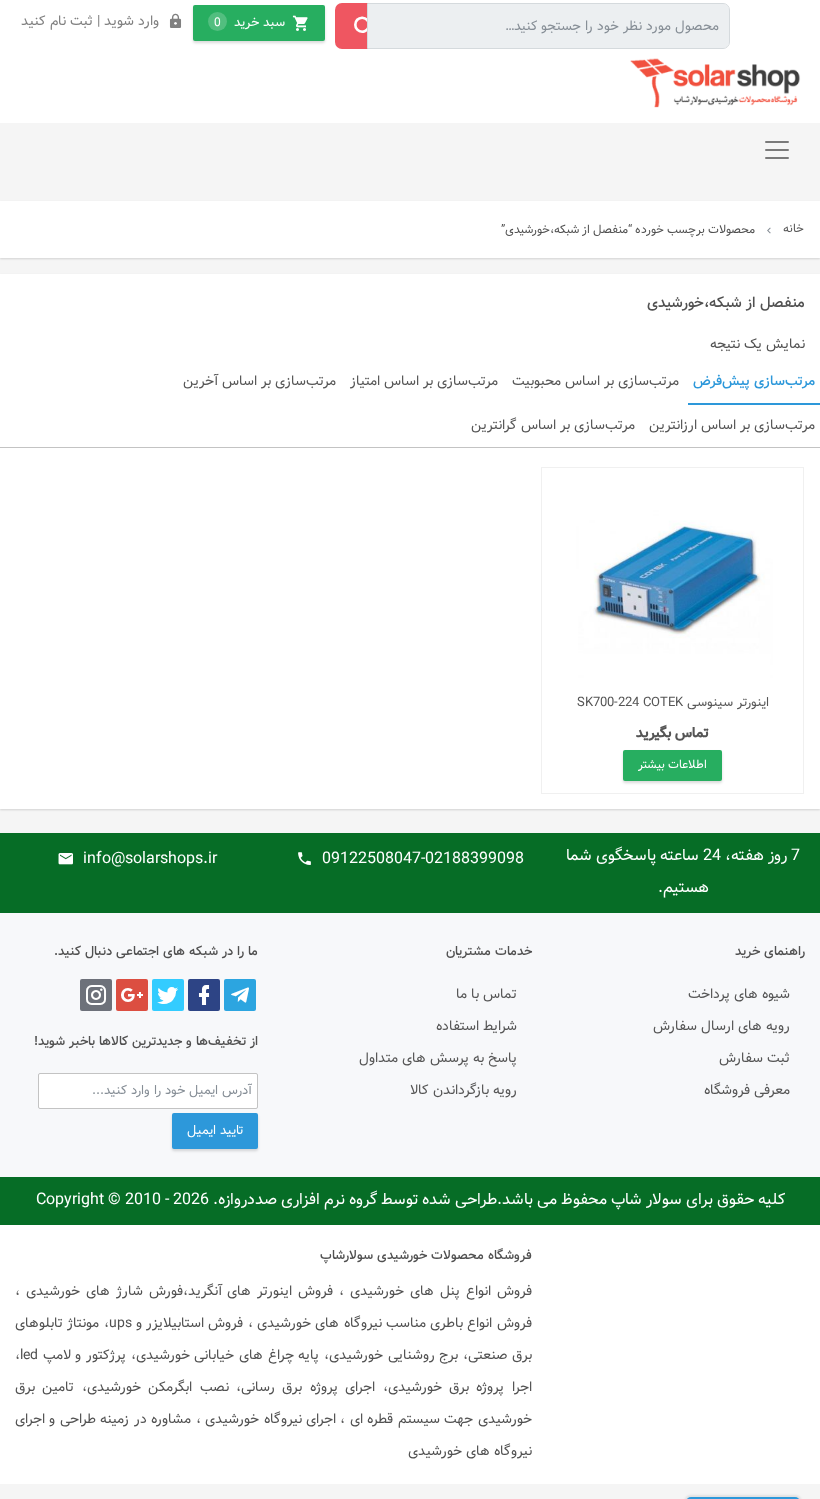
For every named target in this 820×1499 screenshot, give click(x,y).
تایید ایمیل (215, 1131)
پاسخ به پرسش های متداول (438, 1059)
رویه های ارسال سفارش (721, 1027)
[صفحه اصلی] (717, 83)
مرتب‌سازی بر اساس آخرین (259, 382)
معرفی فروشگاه (747, 1091)
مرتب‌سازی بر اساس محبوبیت (595, 382)
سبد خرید (249, 23)
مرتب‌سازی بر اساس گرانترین (553, 426)
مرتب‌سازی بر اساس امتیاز (424, 382)
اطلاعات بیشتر (672, 765)
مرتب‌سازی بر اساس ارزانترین (732, 426)
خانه (793, 229)
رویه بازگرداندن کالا (463, 1091)
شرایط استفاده (476, 1027)
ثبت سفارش (754, 1059)
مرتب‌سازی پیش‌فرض (754, 382)
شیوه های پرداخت (739, 995)
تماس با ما (486, 995)
